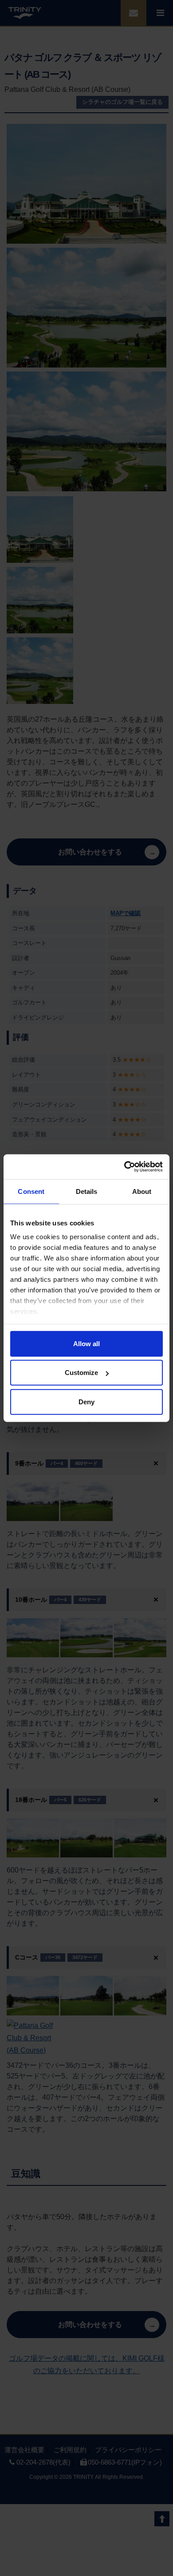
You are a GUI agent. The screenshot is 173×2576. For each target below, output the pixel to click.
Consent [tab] (31, 1191)
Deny (86, 1401)
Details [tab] (87, 1191)
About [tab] (142, 1191)
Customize (81, 1373)
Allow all (86, 1343)
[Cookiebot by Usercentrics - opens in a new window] (124, 1167)
